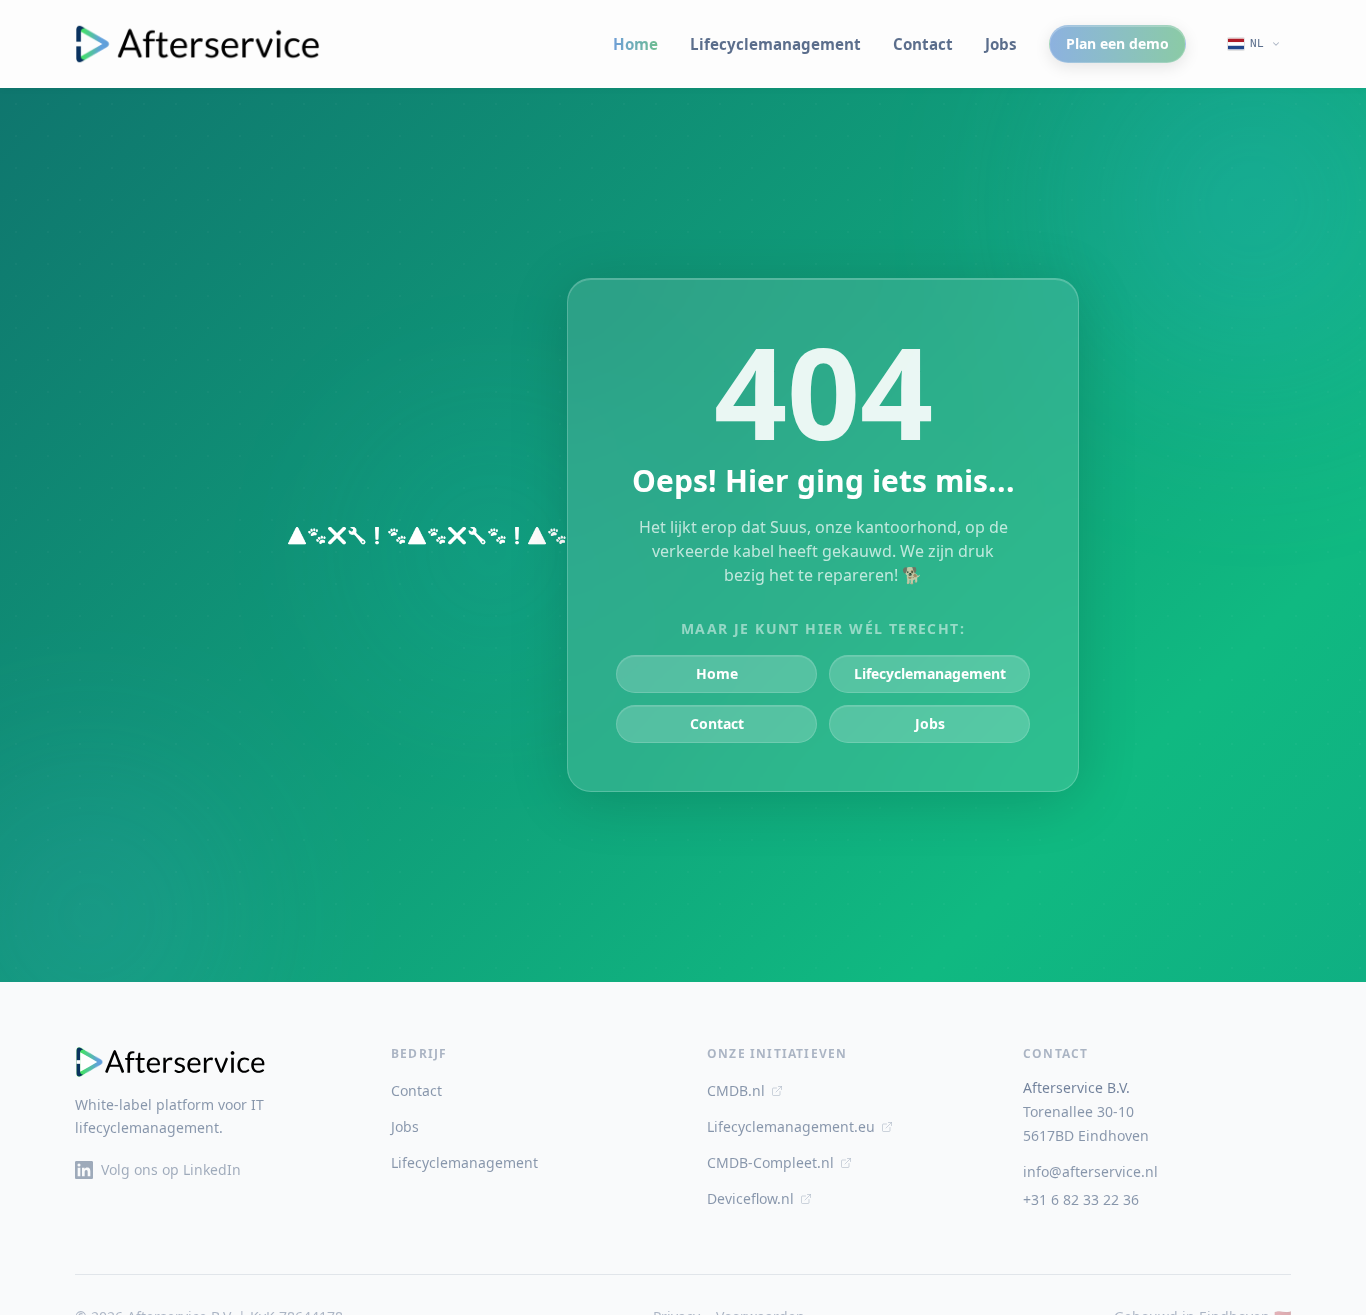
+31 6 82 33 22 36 (1081, 1199)
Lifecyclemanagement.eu (791, 1126)
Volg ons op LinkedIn (171, 1169)
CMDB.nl (736, 1090)
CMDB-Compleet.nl (770, 1162)
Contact (923, 44)
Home (635, 44)
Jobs (1001, 44)
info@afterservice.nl (1090, 1171)
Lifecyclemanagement (775, 44)
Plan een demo (1117, 43)
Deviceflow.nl (750, 1198)
